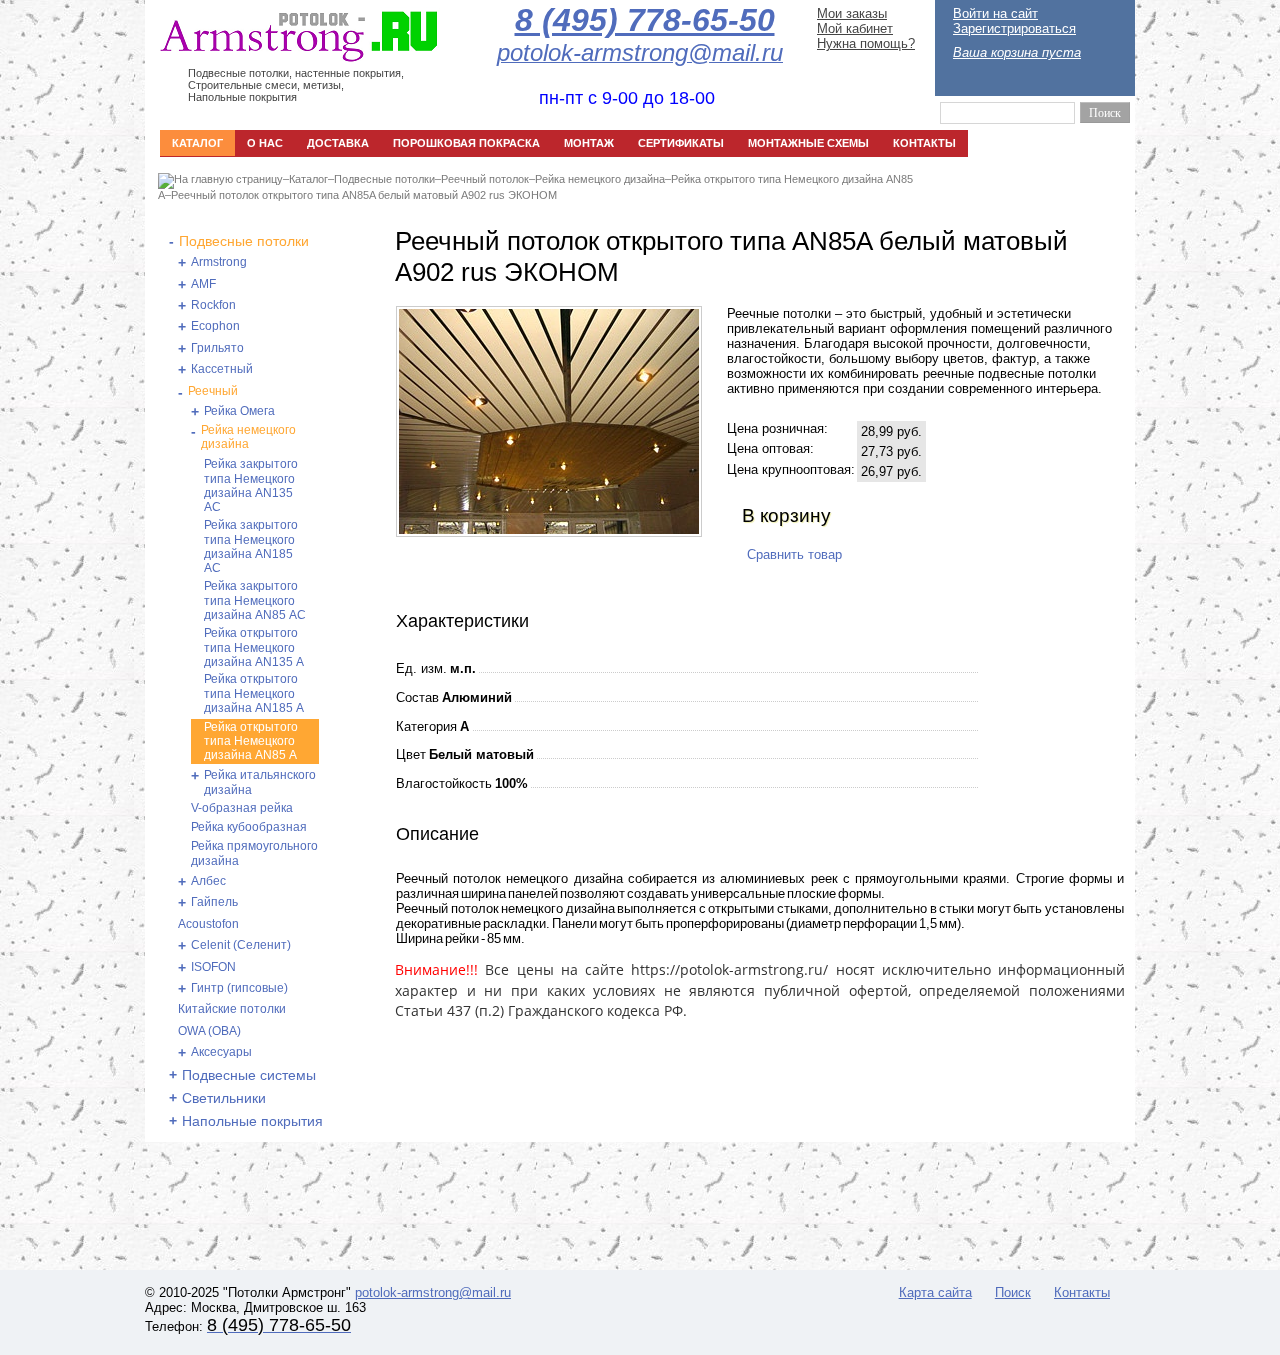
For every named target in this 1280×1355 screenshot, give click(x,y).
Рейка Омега (239, 411)
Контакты (1082, 1292)
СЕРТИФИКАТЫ (681, 143)
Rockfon (213, 305)
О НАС (265, 143)
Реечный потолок (485, 179)
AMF (203, 284)
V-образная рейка (242, 808)
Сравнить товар (794, 554)
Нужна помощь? (866, 43)
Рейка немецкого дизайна (600, 179)
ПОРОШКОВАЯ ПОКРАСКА (466, 143)
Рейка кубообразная (249, 827)
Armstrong (219, 262)
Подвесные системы (249, 1075)
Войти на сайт (995, 13)
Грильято (217, 348)
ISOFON (213, 967)
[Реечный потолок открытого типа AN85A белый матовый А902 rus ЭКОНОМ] (549, 529)
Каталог (308, 179)
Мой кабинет (855, 28)
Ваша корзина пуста (1017, 52)
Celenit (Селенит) (241, 945)
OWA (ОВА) (209, 1031)
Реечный (213, 391)
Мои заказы (852, 13)
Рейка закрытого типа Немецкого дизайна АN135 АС (251, 485)
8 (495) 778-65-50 (645, 20)
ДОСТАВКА (338, 143)
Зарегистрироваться (1014, 28)
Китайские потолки (232, 1009)
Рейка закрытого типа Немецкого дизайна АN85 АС (255, 600)
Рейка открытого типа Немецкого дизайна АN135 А (254, 647)
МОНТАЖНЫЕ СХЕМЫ (808, 143)
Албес (208, 881)
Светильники (224, 1098)
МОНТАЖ (589, 143)
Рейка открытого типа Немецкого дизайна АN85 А (251, 741)
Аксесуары (221, 1052)
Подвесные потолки (384, 179)
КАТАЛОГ (197, 143)
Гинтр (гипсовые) (239, 988)
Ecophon (215, 326)
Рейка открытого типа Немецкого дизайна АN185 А (254, 693)
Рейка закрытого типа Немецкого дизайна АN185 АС (251, 546)
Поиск (1013, 1292)
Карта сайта (935, 1292)
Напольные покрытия (252, 1121)
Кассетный (222, 369)
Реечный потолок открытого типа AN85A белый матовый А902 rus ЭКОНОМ (364, 195)
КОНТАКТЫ (924, 143)
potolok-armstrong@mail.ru (433, 1292)
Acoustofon (208, 924)
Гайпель (214, 902)
